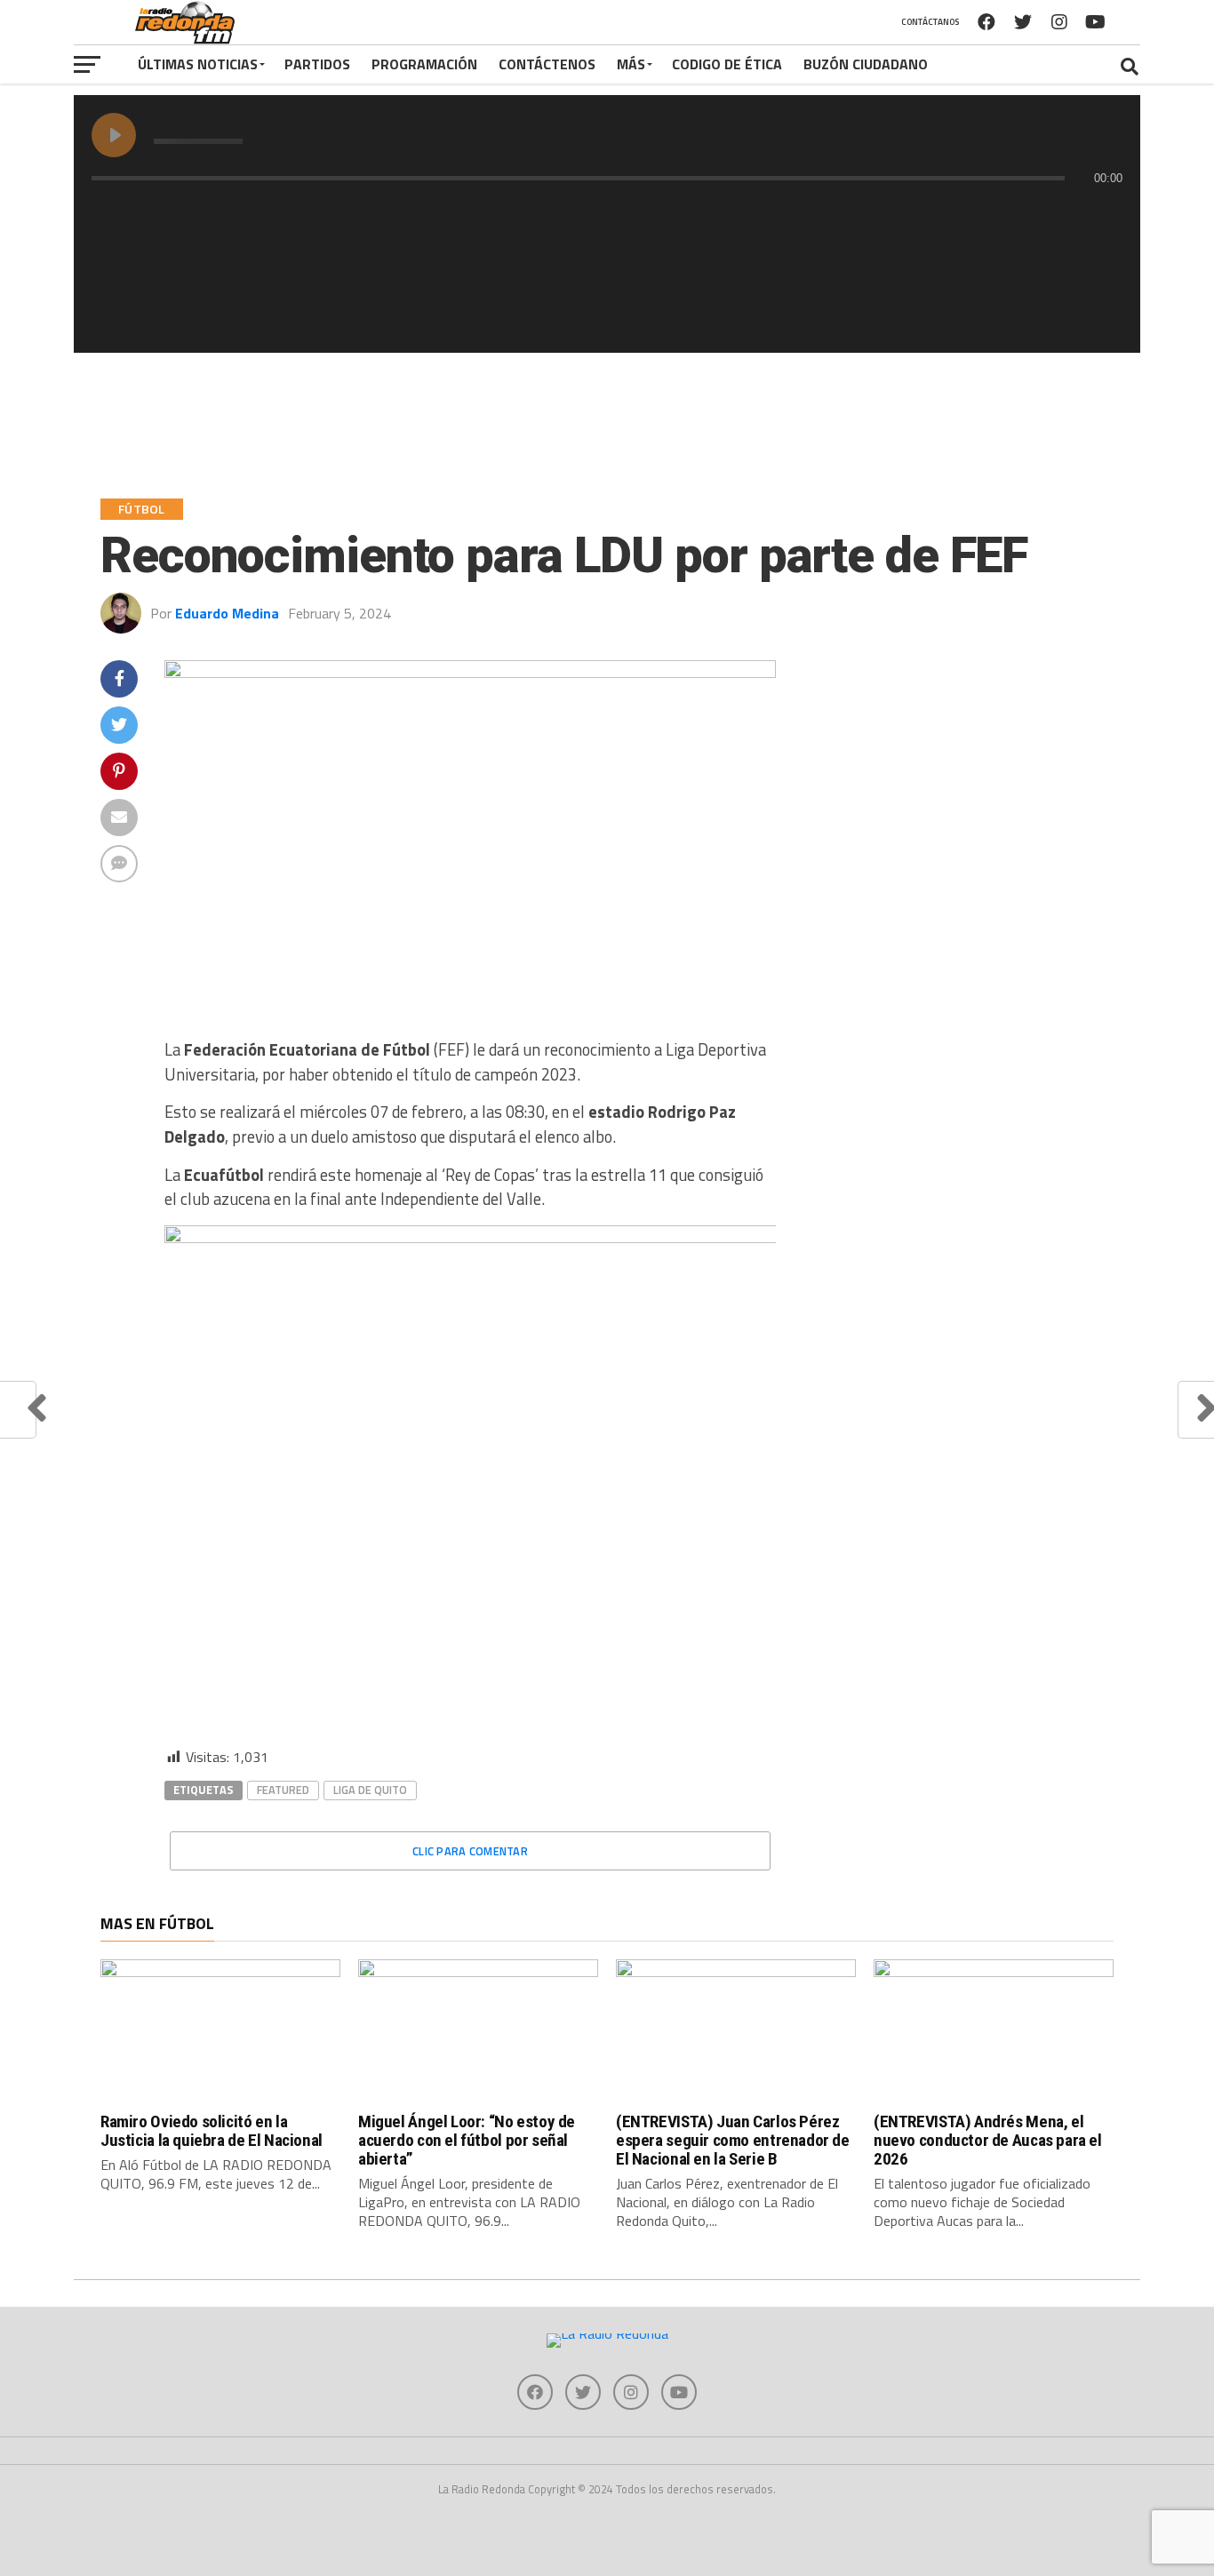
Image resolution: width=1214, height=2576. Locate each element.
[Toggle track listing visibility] (1105, 213)
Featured (283, 1790)
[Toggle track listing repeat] (180, 213)
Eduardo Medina (227, 613)
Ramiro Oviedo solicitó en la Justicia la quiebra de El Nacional (212, 2131)
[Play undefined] (114, 135)
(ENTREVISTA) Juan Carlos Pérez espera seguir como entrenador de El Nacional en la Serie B (733, 2140)
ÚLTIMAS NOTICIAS (198, 64)
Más (631, 64)
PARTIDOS (317, 64)
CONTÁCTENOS (547, 64)
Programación (424, 64)
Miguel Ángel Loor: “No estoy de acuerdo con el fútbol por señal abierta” (467, 2140)
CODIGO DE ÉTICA (727, 64)
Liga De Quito (370, 1790)
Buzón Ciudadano (866, 64)
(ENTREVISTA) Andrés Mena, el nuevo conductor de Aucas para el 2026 (988, 2140)
